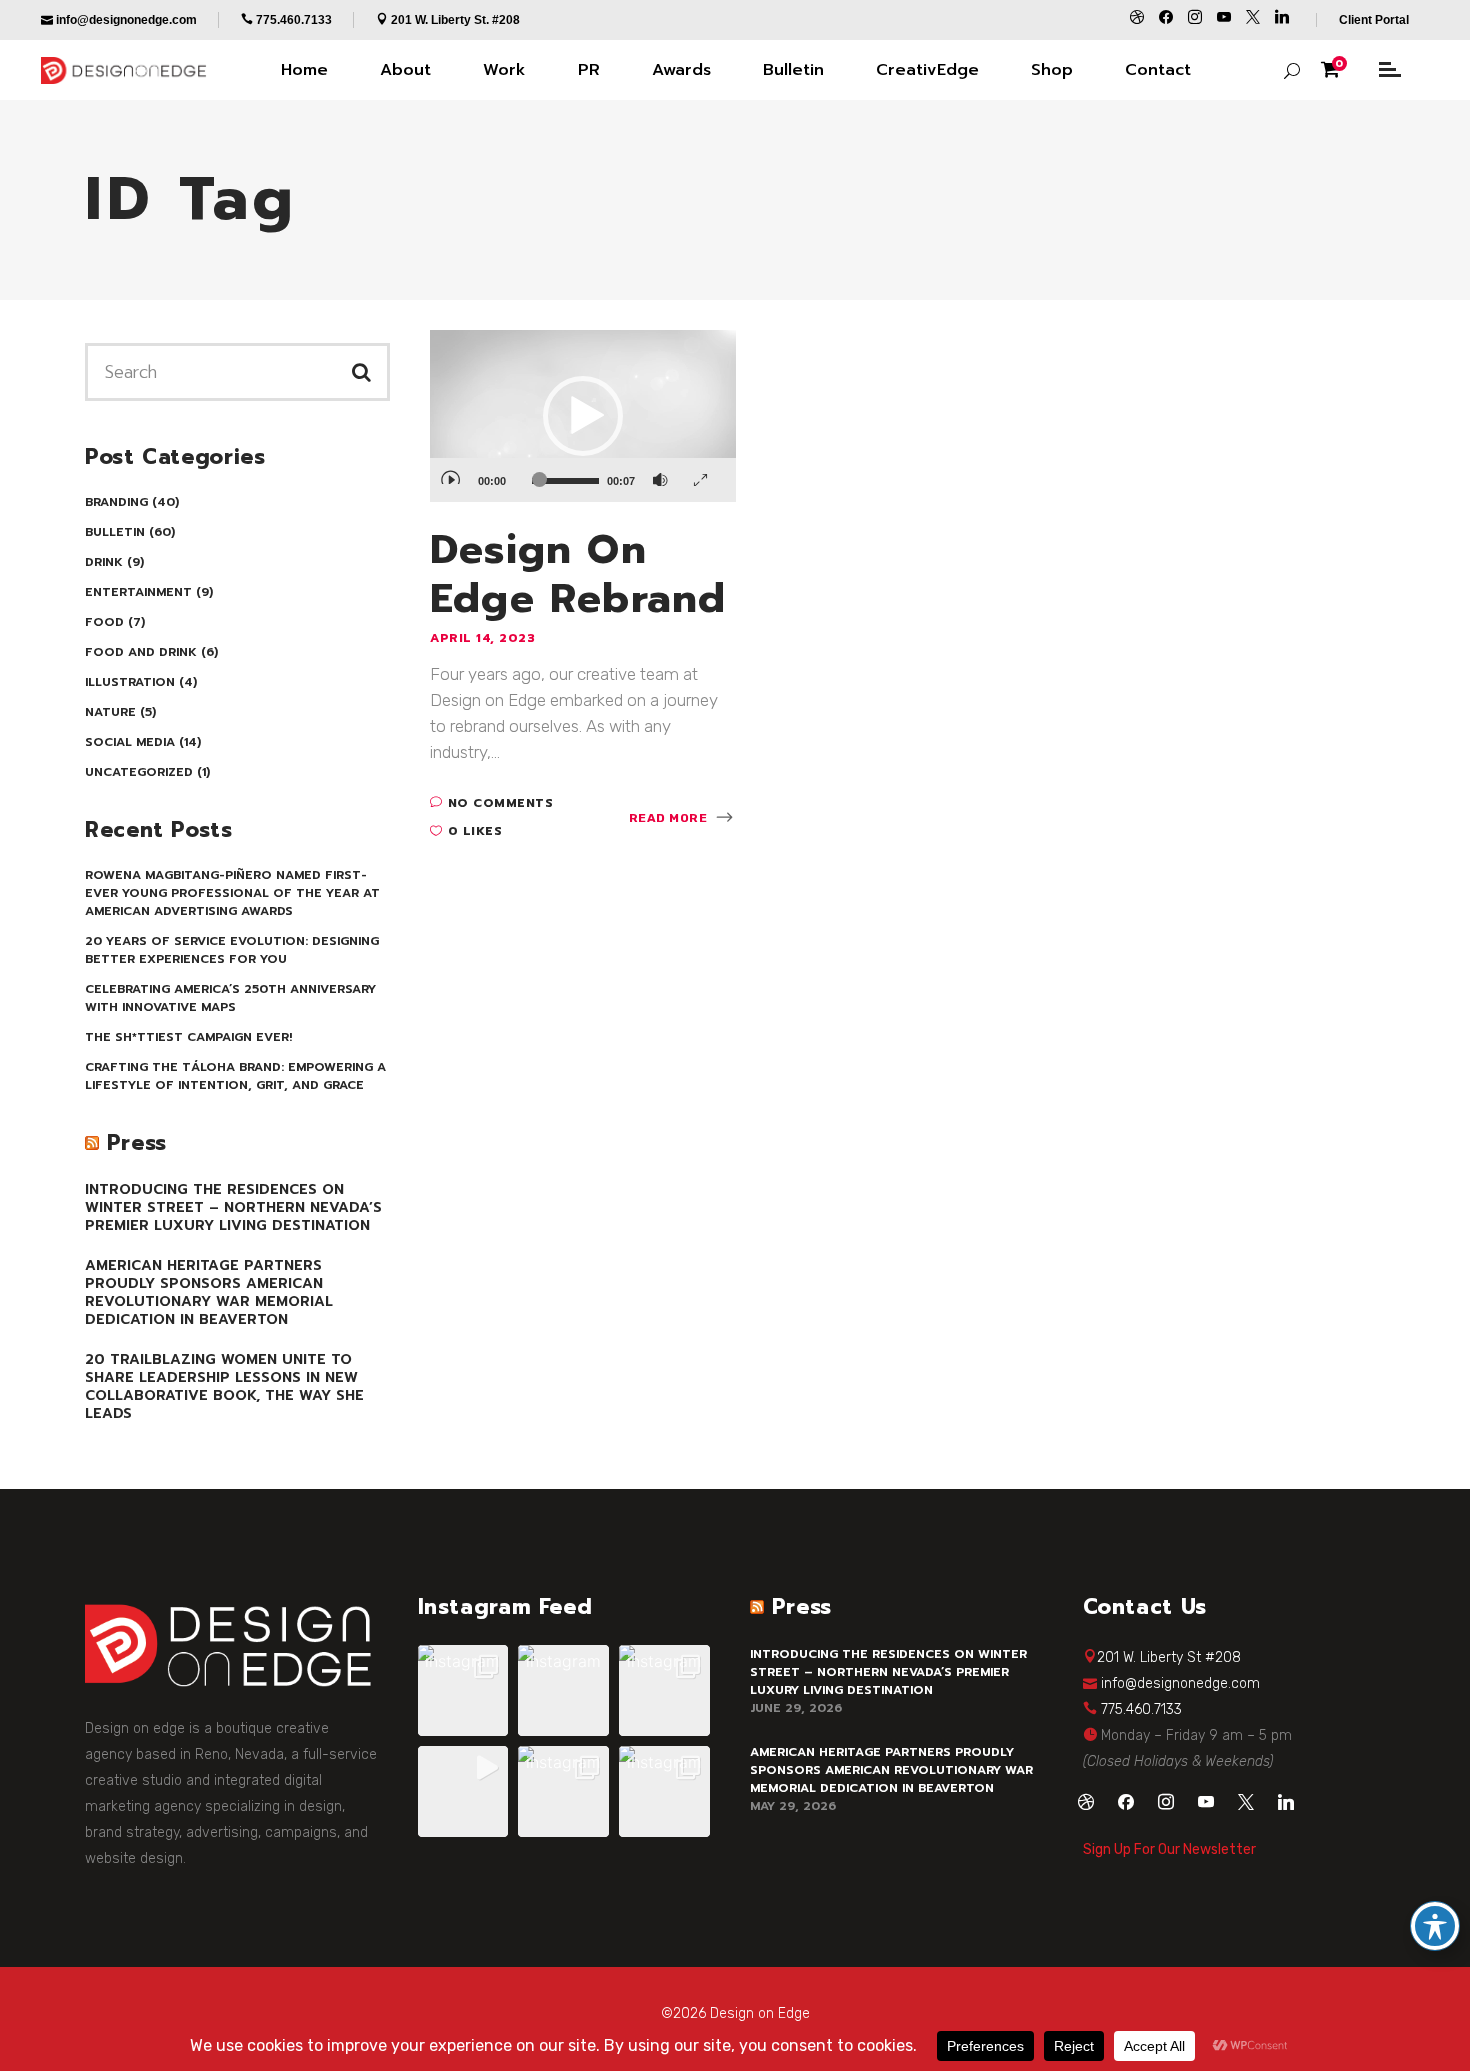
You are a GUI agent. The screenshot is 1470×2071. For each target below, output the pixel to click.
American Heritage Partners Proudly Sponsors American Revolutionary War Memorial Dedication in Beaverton (209, 1292)
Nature (110, 712)
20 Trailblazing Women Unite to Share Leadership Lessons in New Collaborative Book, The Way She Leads (224, 1386)
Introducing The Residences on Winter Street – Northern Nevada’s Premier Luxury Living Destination (233, 1207)
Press (137, 1143)
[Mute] (661, 473)
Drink (104, 562)
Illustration (130, 682)
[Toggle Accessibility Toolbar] (1435, 1926)
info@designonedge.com (1180, 1683)
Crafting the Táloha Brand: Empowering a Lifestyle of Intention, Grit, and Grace (235, 1076)
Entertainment (138, 592)
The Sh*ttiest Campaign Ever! (188, 1037)
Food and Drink (141, 652)
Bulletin (115, 532)
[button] (583, 416)
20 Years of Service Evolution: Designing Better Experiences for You (232, 950)
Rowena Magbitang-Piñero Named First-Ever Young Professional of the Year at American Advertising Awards (232, 893)
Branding (116, 502)
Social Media (130, 742)
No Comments (500, 803)
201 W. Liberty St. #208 (455, 20)
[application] (583, 416)
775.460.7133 (1141, 1709)
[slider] (565, 481)
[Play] (450, 471)
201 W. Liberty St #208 (1169, 1657)
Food (104, 622)
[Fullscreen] (701, 473)
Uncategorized (139, 772)
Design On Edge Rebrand (578, 574)
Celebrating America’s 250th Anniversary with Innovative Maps (230, 998)
